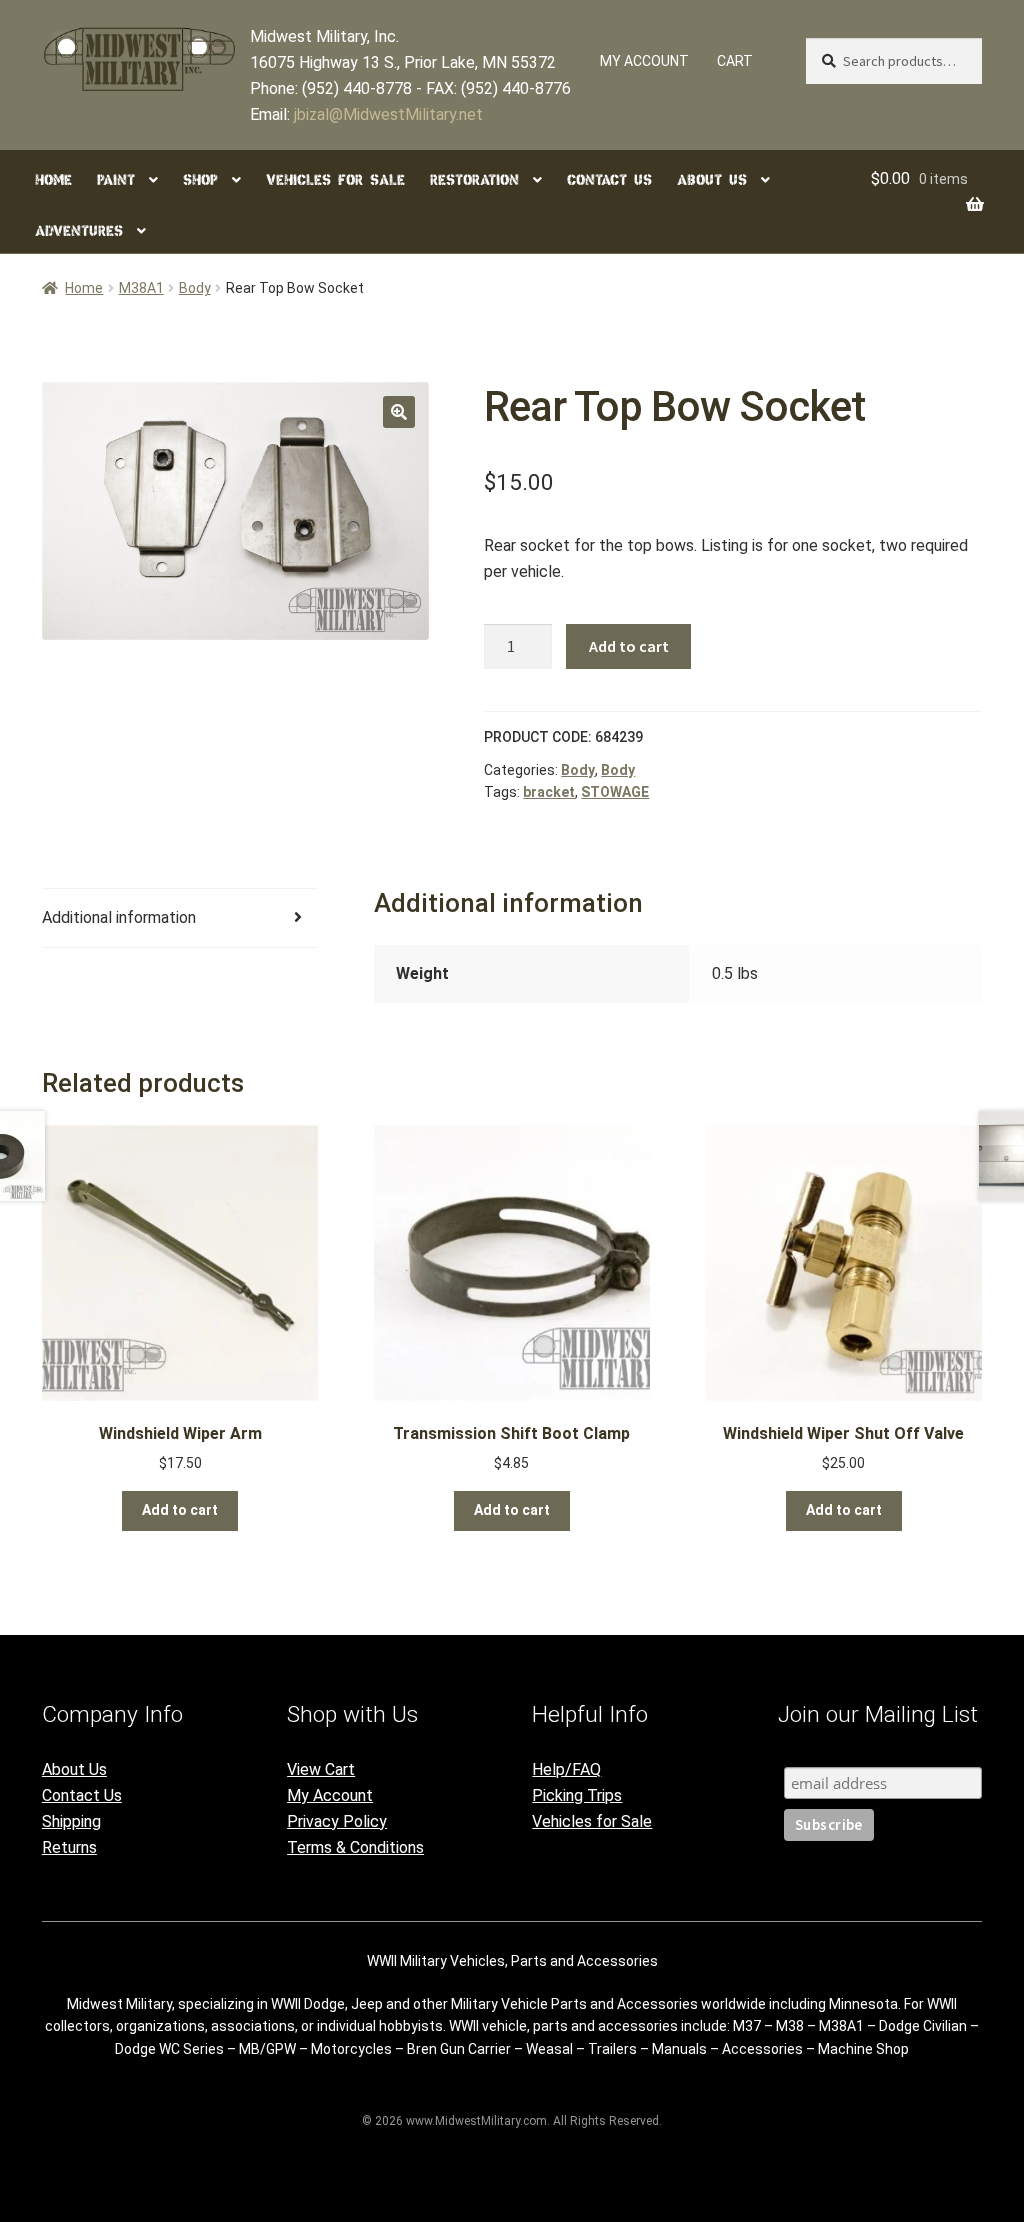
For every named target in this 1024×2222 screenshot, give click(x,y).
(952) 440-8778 (357, 88)
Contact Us (82, 1795)
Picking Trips (577, 1795)
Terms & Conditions (355, 1847)
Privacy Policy (337, 1821)
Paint (116, 180)
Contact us (609, 180)
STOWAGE (615, 792)
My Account (330, 1795)
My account (644, 61)
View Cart (321, 1769)
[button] (399, 412)
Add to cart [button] (180, 1510)
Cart (735, 61)
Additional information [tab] (119, 917)
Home (53, 180)
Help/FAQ (566, 1769)
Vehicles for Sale (335, 180)
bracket (549, 792)
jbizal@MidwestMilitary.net (388, 114)
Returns (69, 1847)
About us (712, 180)
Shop (200, 180)
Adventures (79, 231)
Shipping (71, 1821)
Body (195, 288)
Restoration (474, 180)
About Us (74, 1769)
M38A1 (141, 288)
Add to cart (629, 646)
